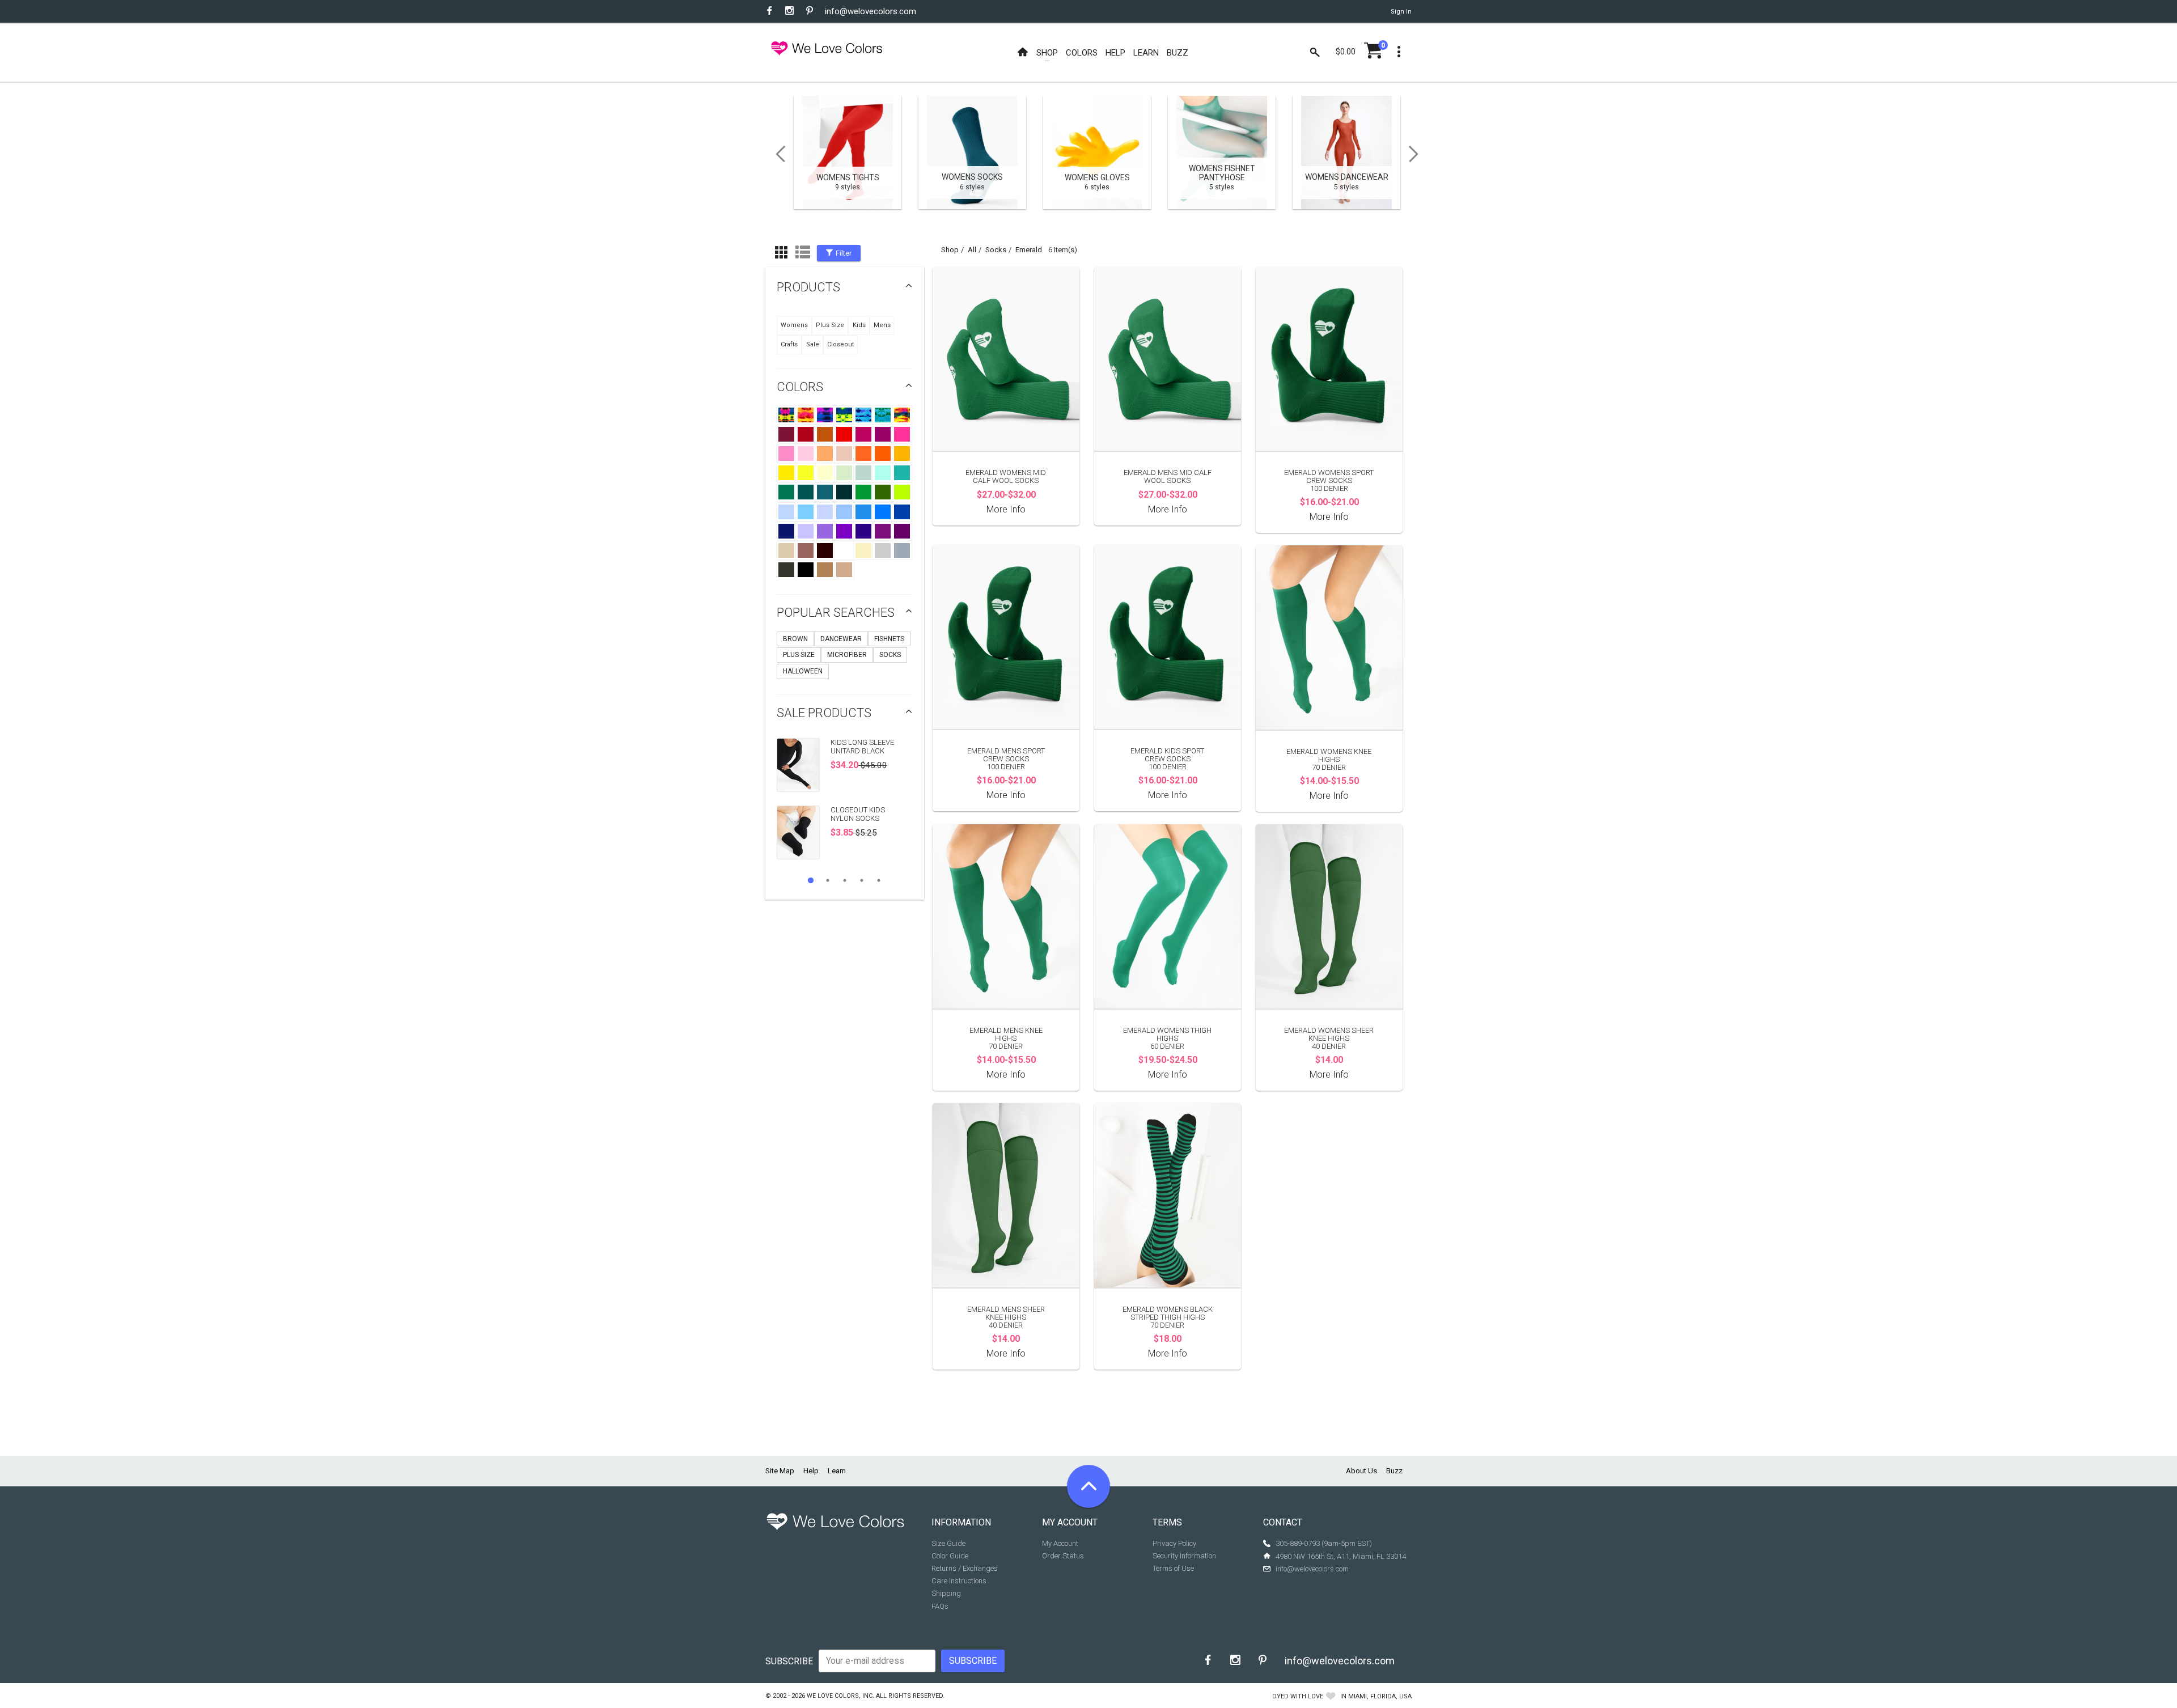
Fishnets (889, 639)
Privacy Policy (1174, 1543)
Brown (795, 639)
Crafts (789, 344)
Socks (890, 655)
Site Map (780, 1471)
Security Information (1184, 1556)
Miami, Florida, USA (1380, 1696)
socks (996, 250)
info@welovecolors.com (871, 11)
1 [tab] (811, 880)
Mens (882, 325)
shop (950, 250)
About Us (1361, 1471)
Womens (794, 325)
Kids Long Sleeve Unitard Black (862, 746)
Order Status (1063, 1556)
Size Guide (948, 1543)
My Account (1060, 1543)
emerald (1029, 250)
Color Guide (950, 1556)
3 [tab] (845, 880)
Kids (859, 325)
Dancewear (841, 639)
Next (1417, 154)
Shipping (946, 1593)
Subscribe (789, 1661)
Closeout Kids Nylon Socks (858, 814)
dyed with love (1298, 1696)
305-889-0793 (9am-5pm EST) (1324, 1543)
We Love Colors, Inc (840, 1696)
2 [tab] (828, 880)
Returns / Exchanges (965, 1568)
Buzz (1394, 1471)
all (972, 250)
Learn (837, 1471)
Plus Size (830, 325)
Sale (813, 344)
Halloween (803, 671)
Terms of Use (1173, 1568)
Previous (777, 154)
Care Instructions (959, 1581)
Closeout (840, 344)
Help (811, 1471)
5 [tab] (879, 880)
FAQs (940, 1606)
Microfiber (847, 655)
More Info (1006, 509)
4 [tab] (862, 880)
